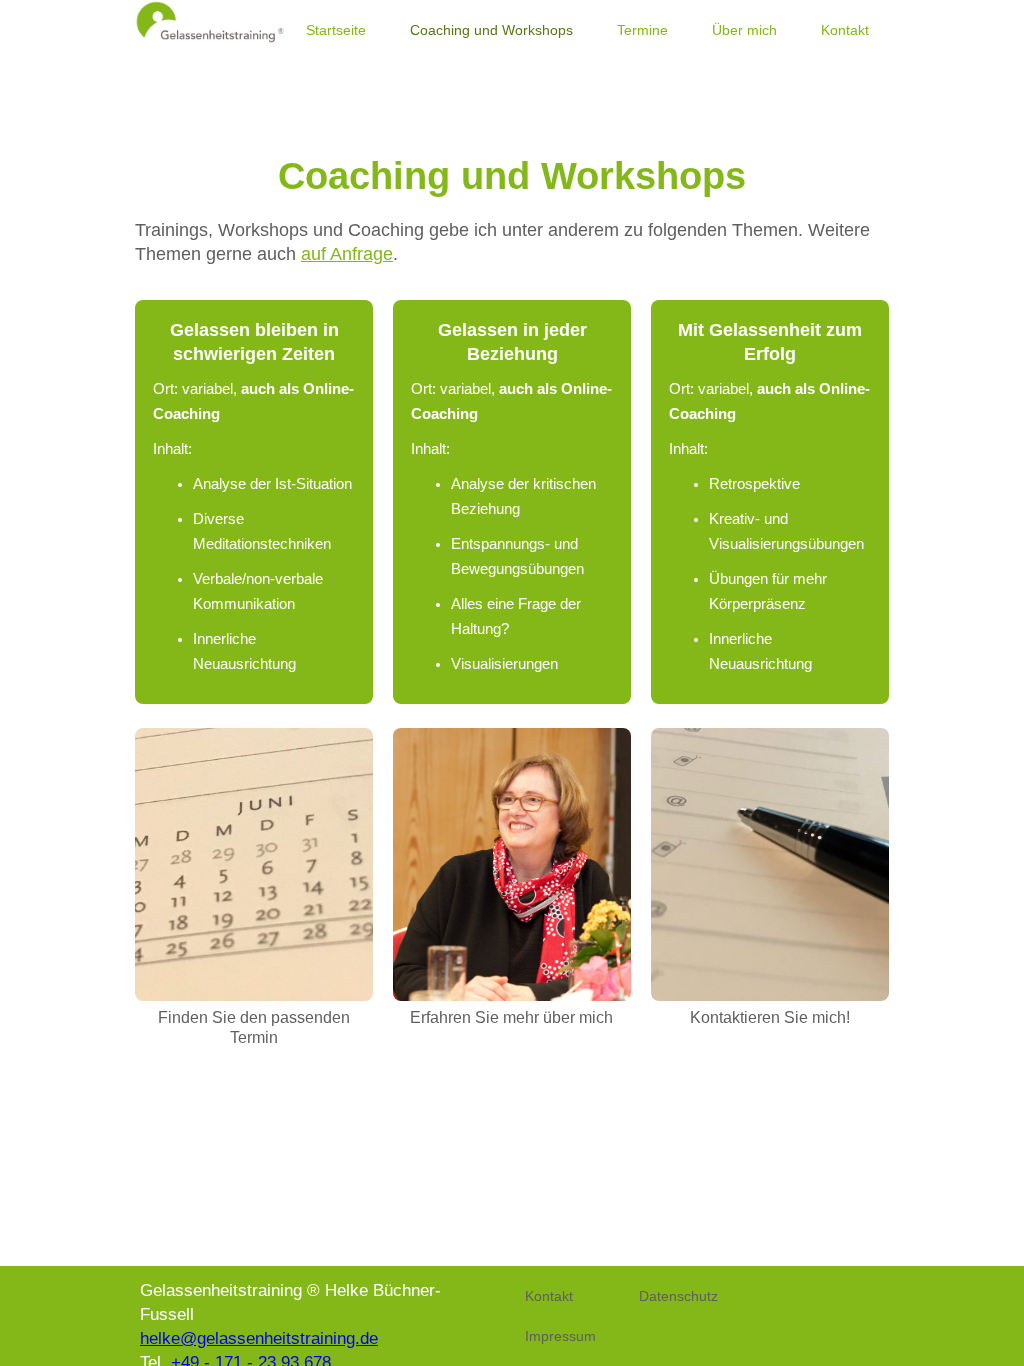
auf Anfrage (347, 254)
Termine (642, 30)
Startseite (336, 30)
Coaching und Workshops (491, 30)
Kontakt (845, 30)
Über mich (744, 30)
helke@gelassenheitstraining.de (259, 1338)
